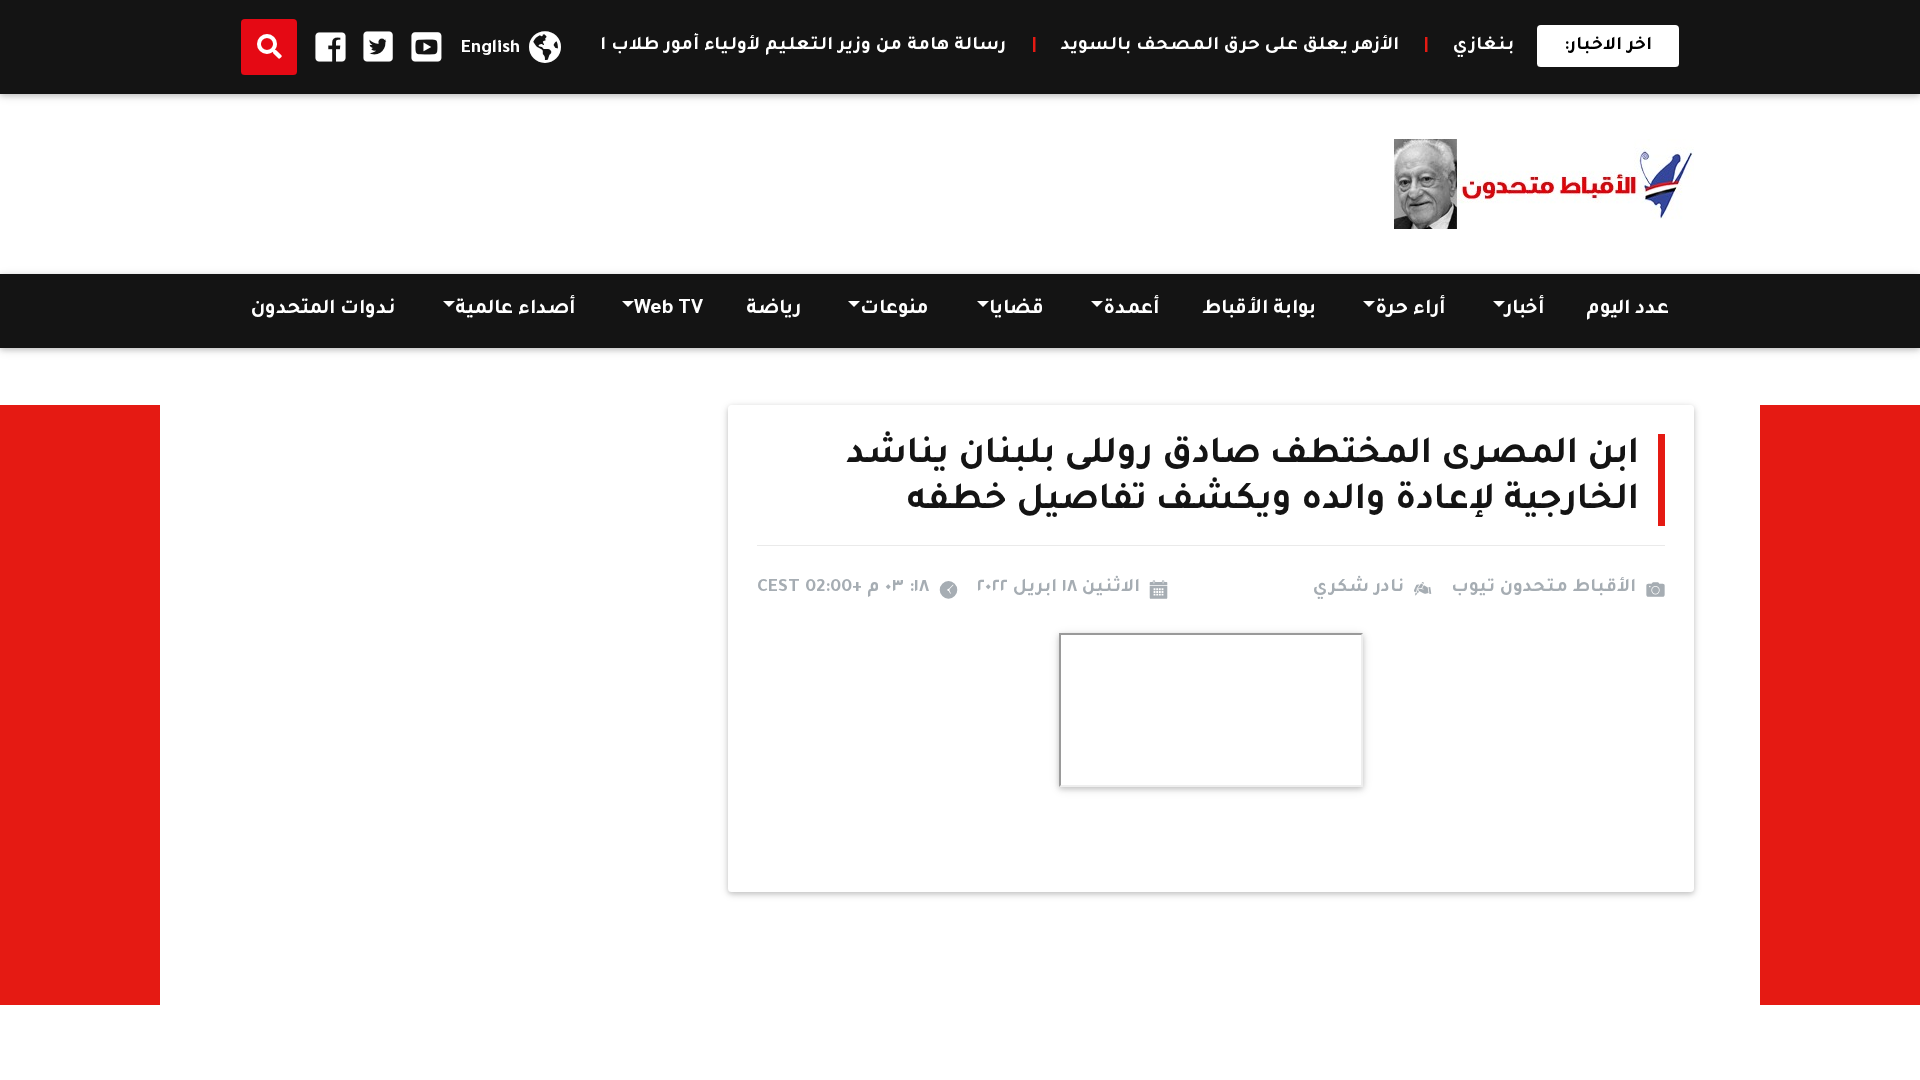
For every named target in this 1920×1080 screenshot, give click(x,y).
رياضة (773, 310)
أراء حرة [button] (1410, 310)
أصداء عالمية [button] (515, 310)
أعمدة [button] (1131, 310)
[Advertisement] (590, 177)
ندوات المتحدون (323, 310)
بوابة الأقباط (1259, 310)
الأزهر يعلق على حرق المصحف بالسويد (1256, 46)
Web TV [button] (668, 310)
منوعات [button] (894, 310)
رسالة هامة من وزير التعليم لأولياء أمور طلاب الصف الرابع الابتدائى (740, 46)
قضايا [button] (1016, 310)
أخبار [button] (1524, 310)
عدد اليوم (1627, 310)
